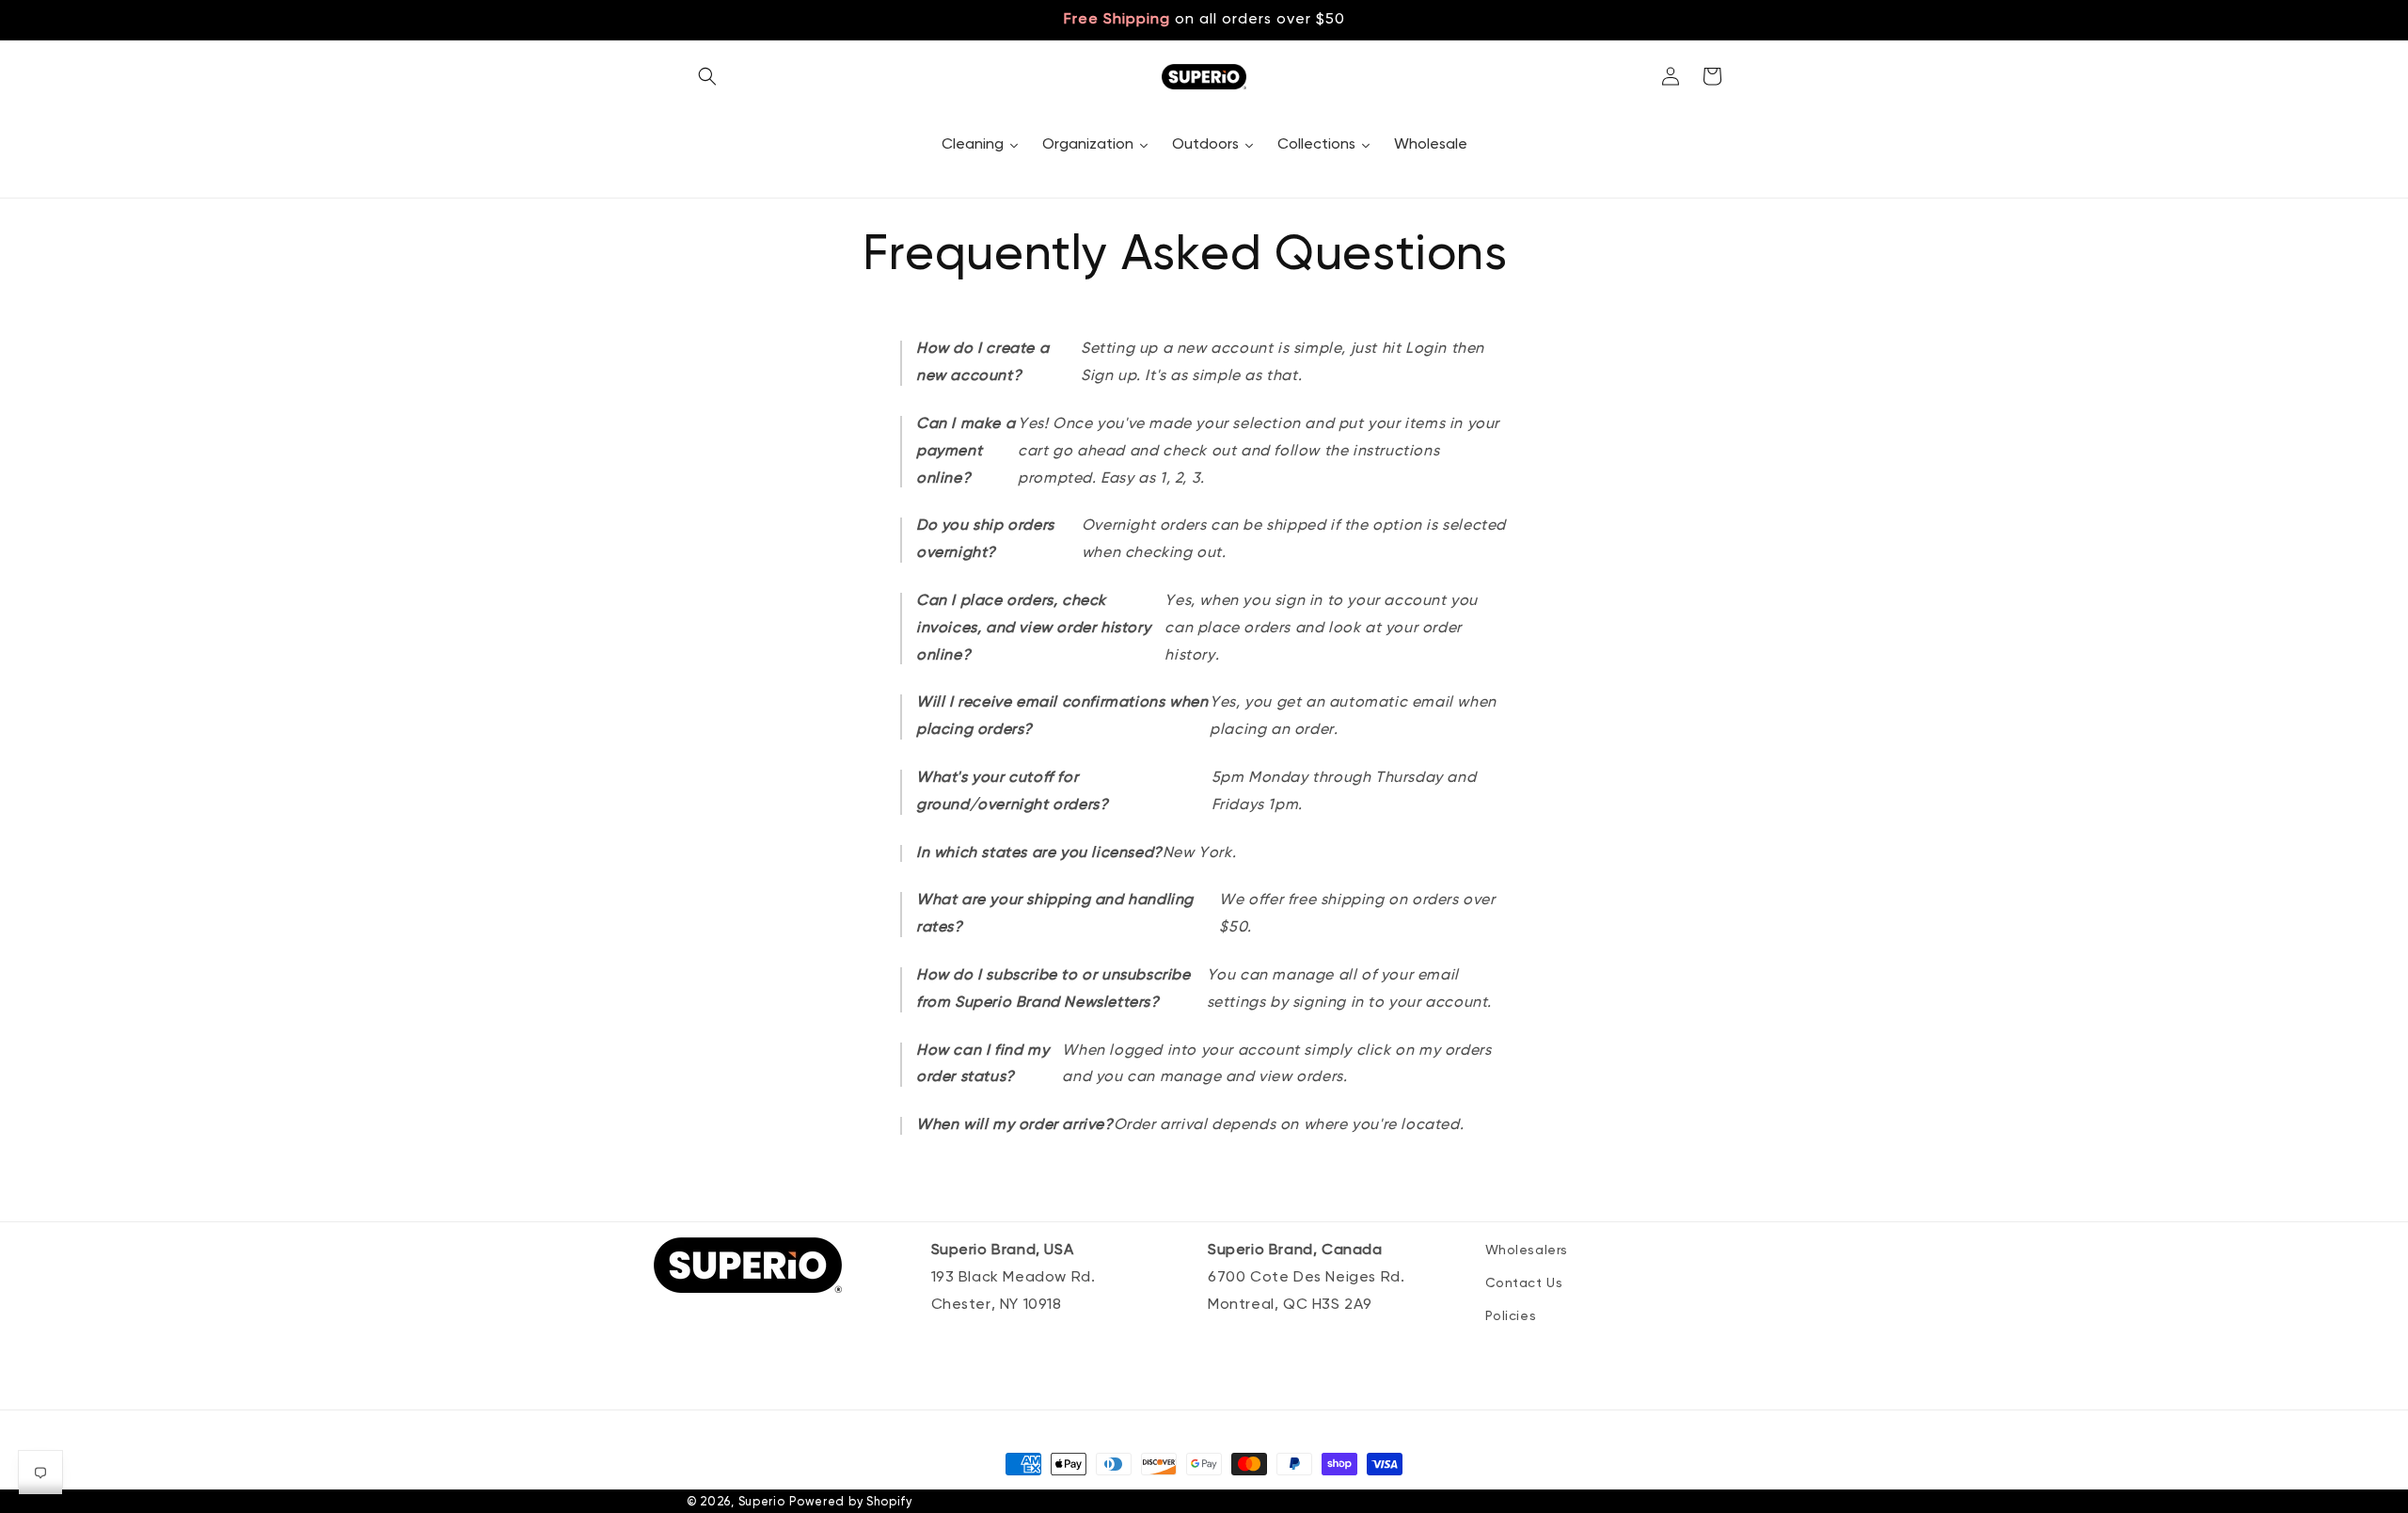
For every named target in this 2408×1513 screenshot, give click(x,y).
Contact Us (1524, 1283)
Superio (762, 1502)
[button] (707, 76)
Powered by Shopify (851, 1502)
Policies (1511, 1316)
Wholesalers (1527, 1250)
